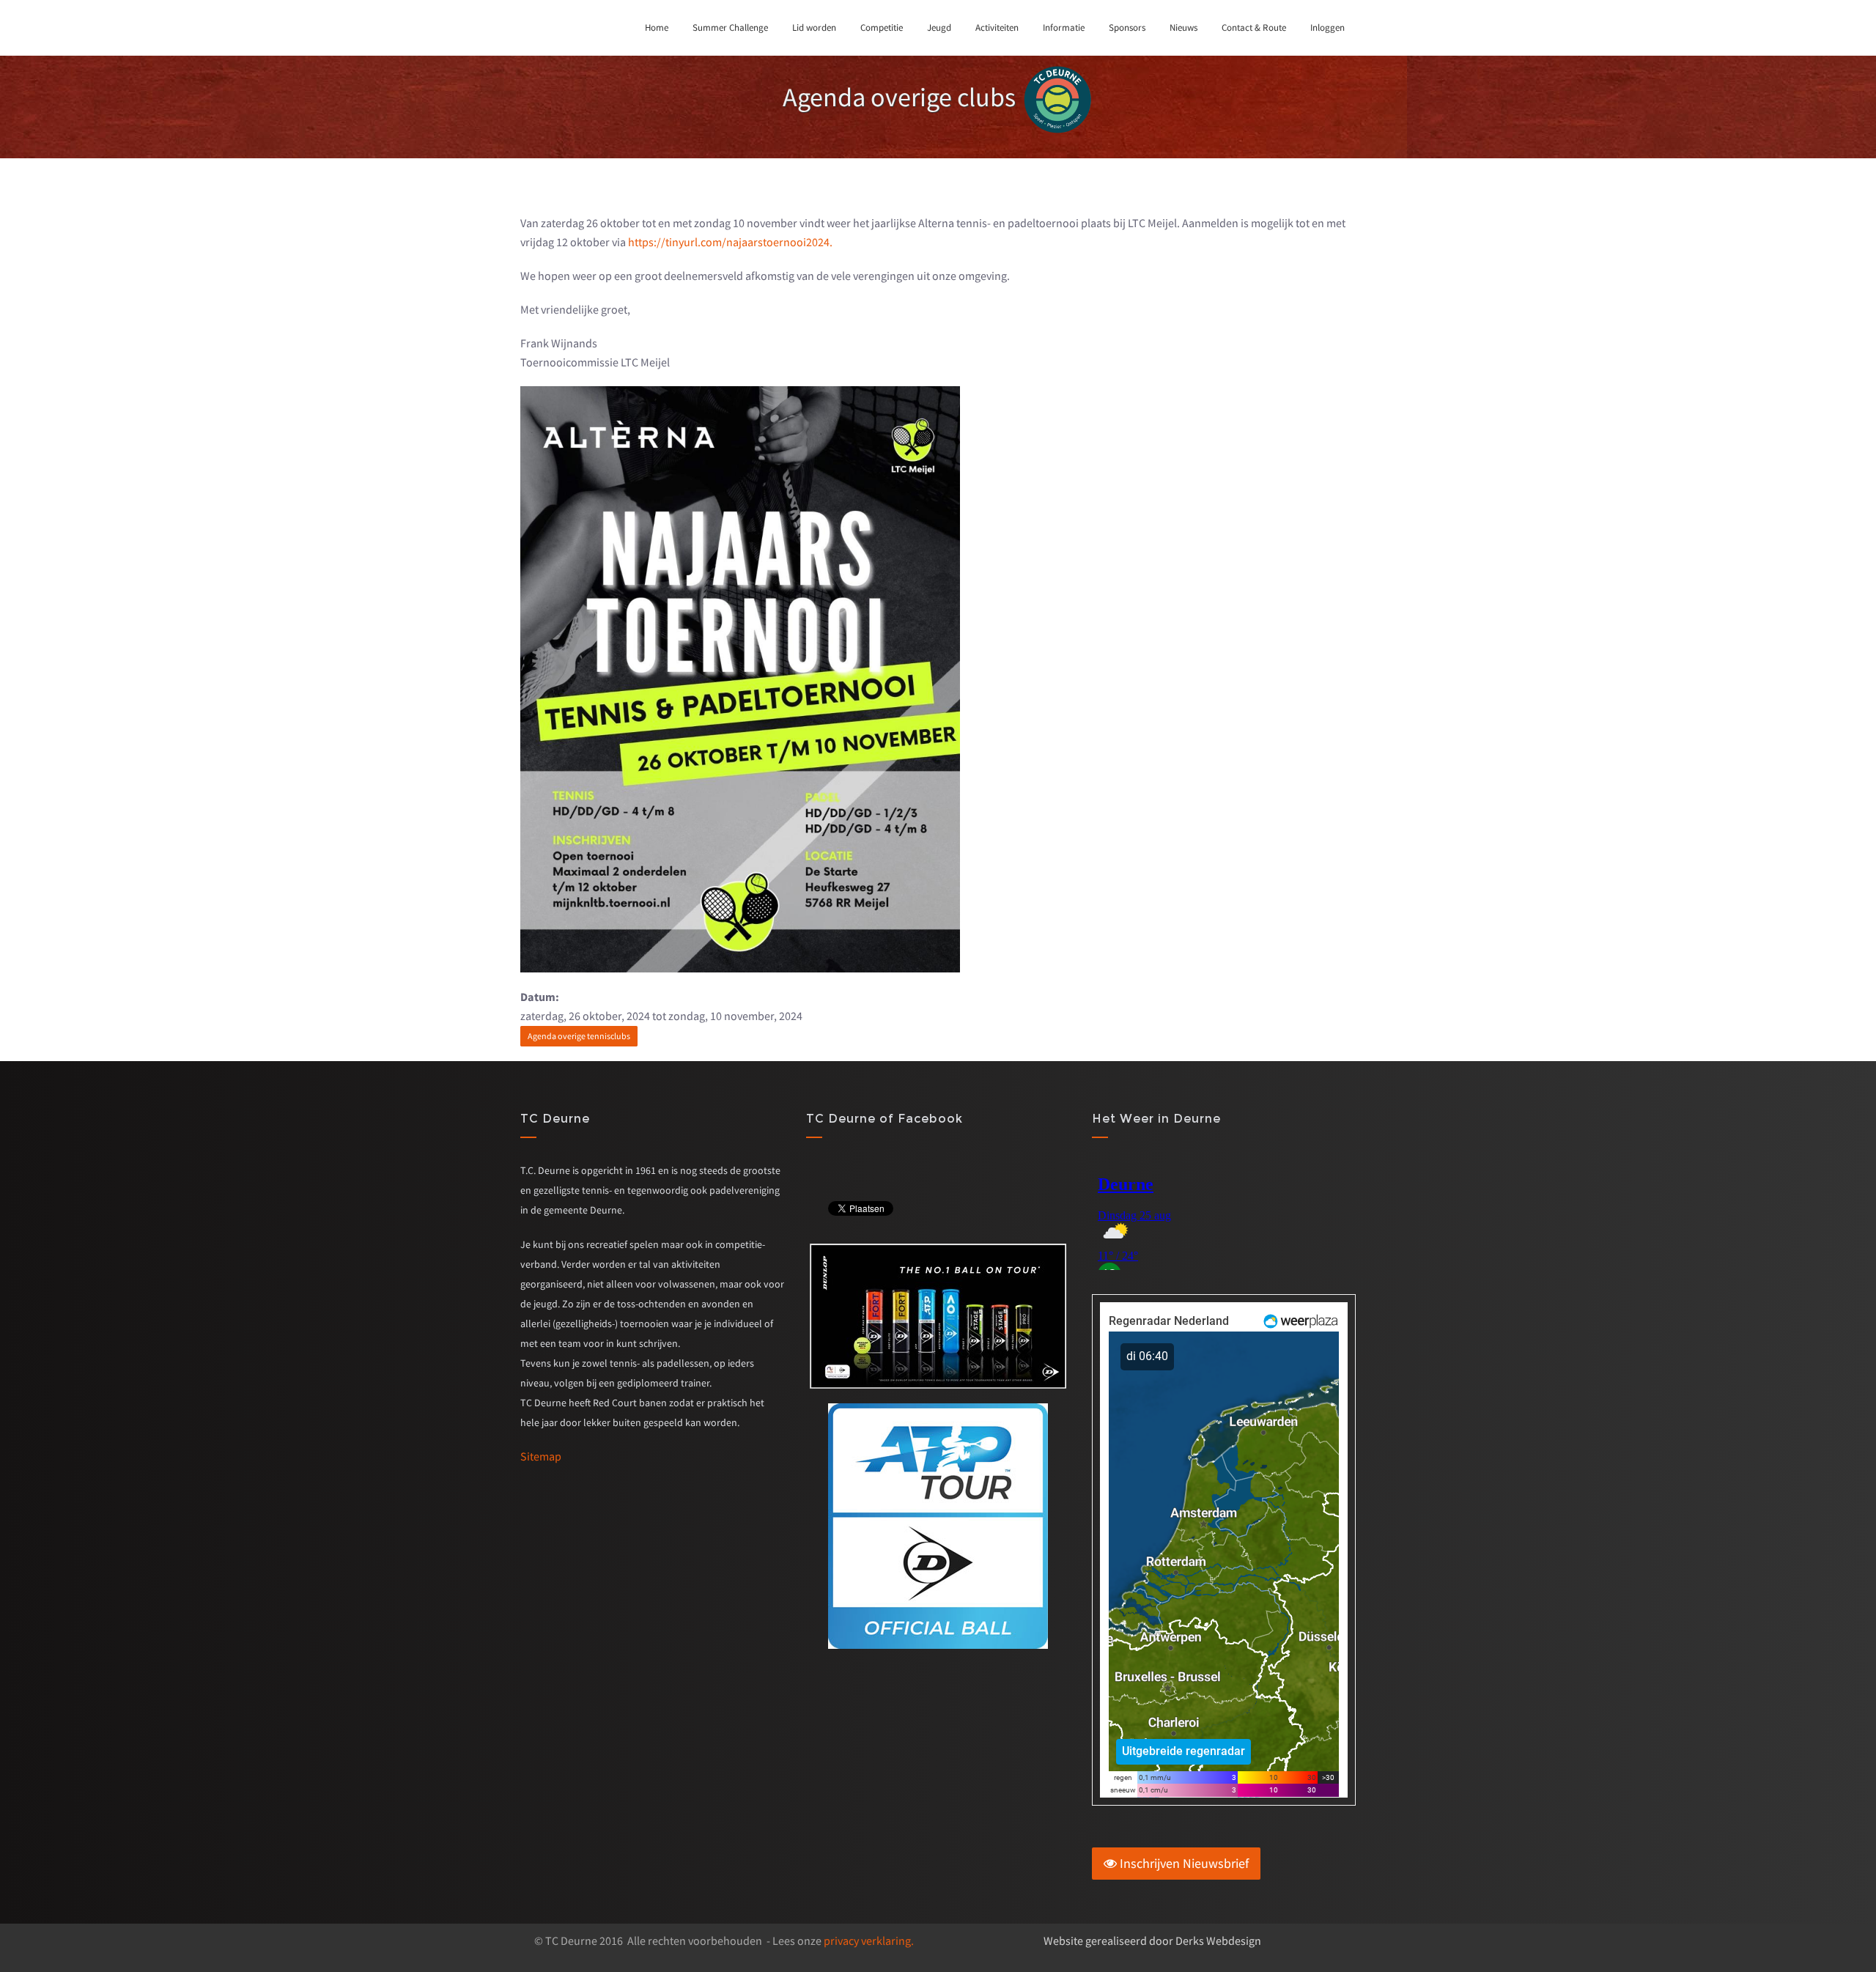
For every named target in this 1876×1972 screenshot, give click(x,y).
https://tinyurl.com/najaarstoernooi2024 (729, 242)
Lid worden (814, 27)
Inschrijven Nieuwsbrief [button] (1183, 1863)
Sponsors (1127, 27)
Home (657, 27)
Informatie (1064, 27)
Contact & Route (1254, 27)
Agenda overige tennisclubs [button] (579, 1036)
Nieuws (1183, 27)
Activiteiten (997, 27)
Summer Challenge (730, 27)
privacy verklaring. (869, 1940)
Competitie (882, 27)
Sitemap (541, 1456)
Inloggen (1327, 27)
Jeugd (939, 27)
